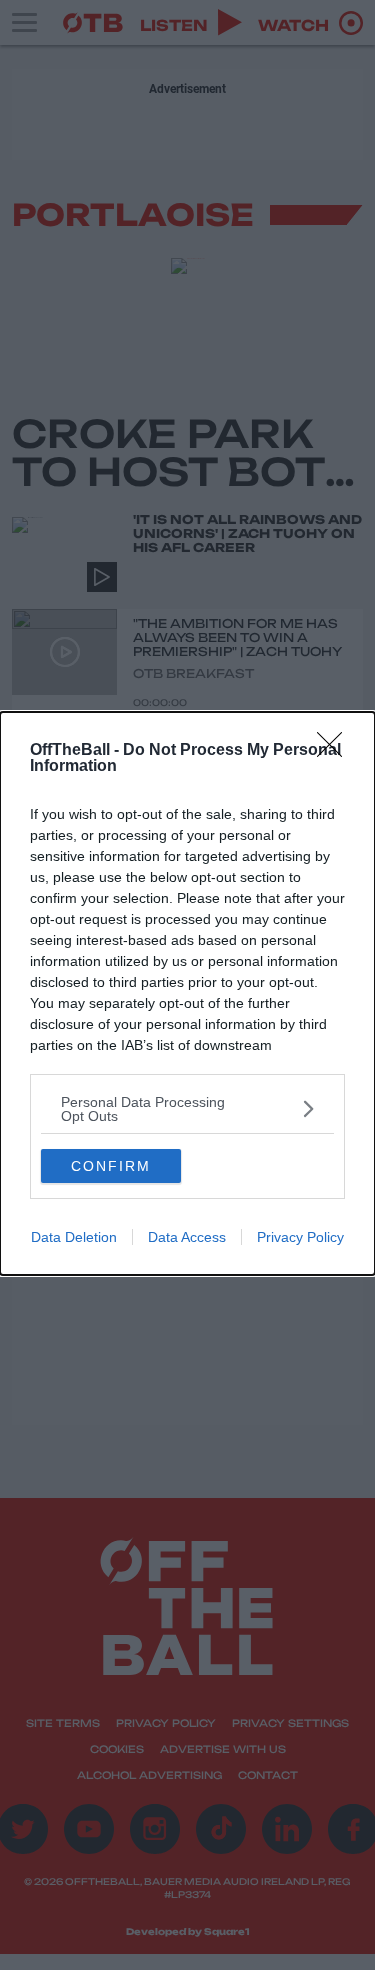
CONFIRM (111, 1166)
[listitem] (187, 1109)
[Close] (336, 751)
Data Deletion (74, 1237)
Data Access (187, 1237)
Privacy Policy (300, 1237)
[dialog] (187, 993)
